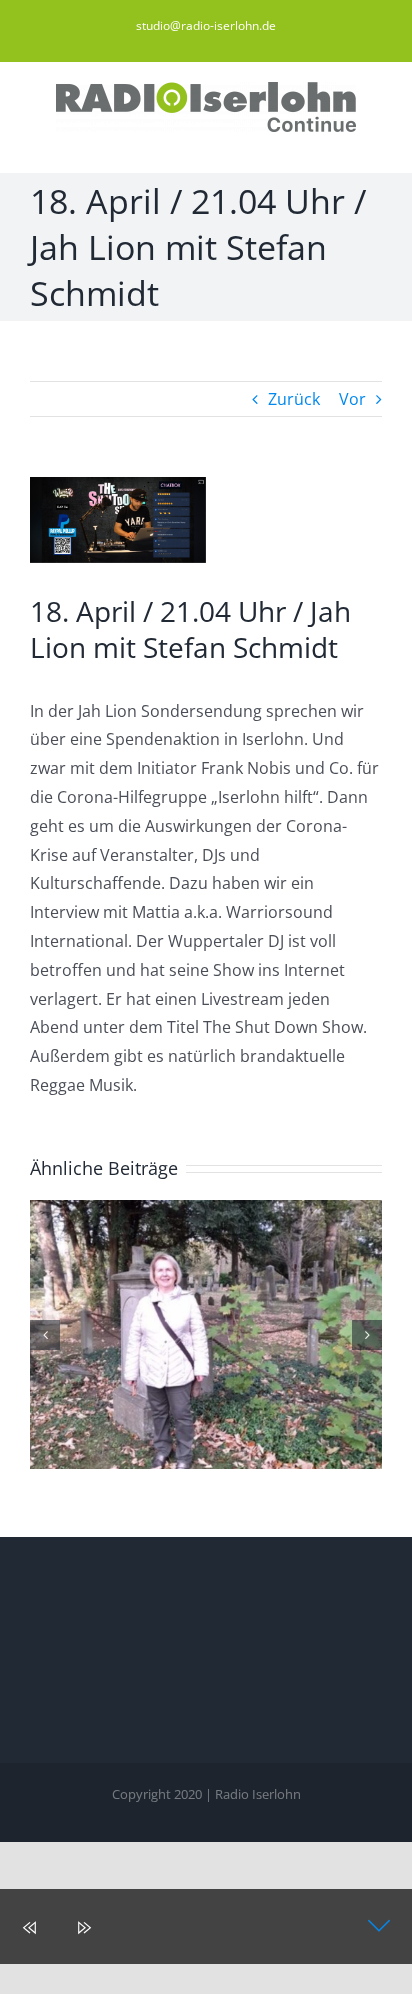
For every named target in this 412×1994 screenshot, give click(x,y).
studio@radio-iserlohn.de (206, 25)
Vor (352, 399)
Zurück (294, 399)
